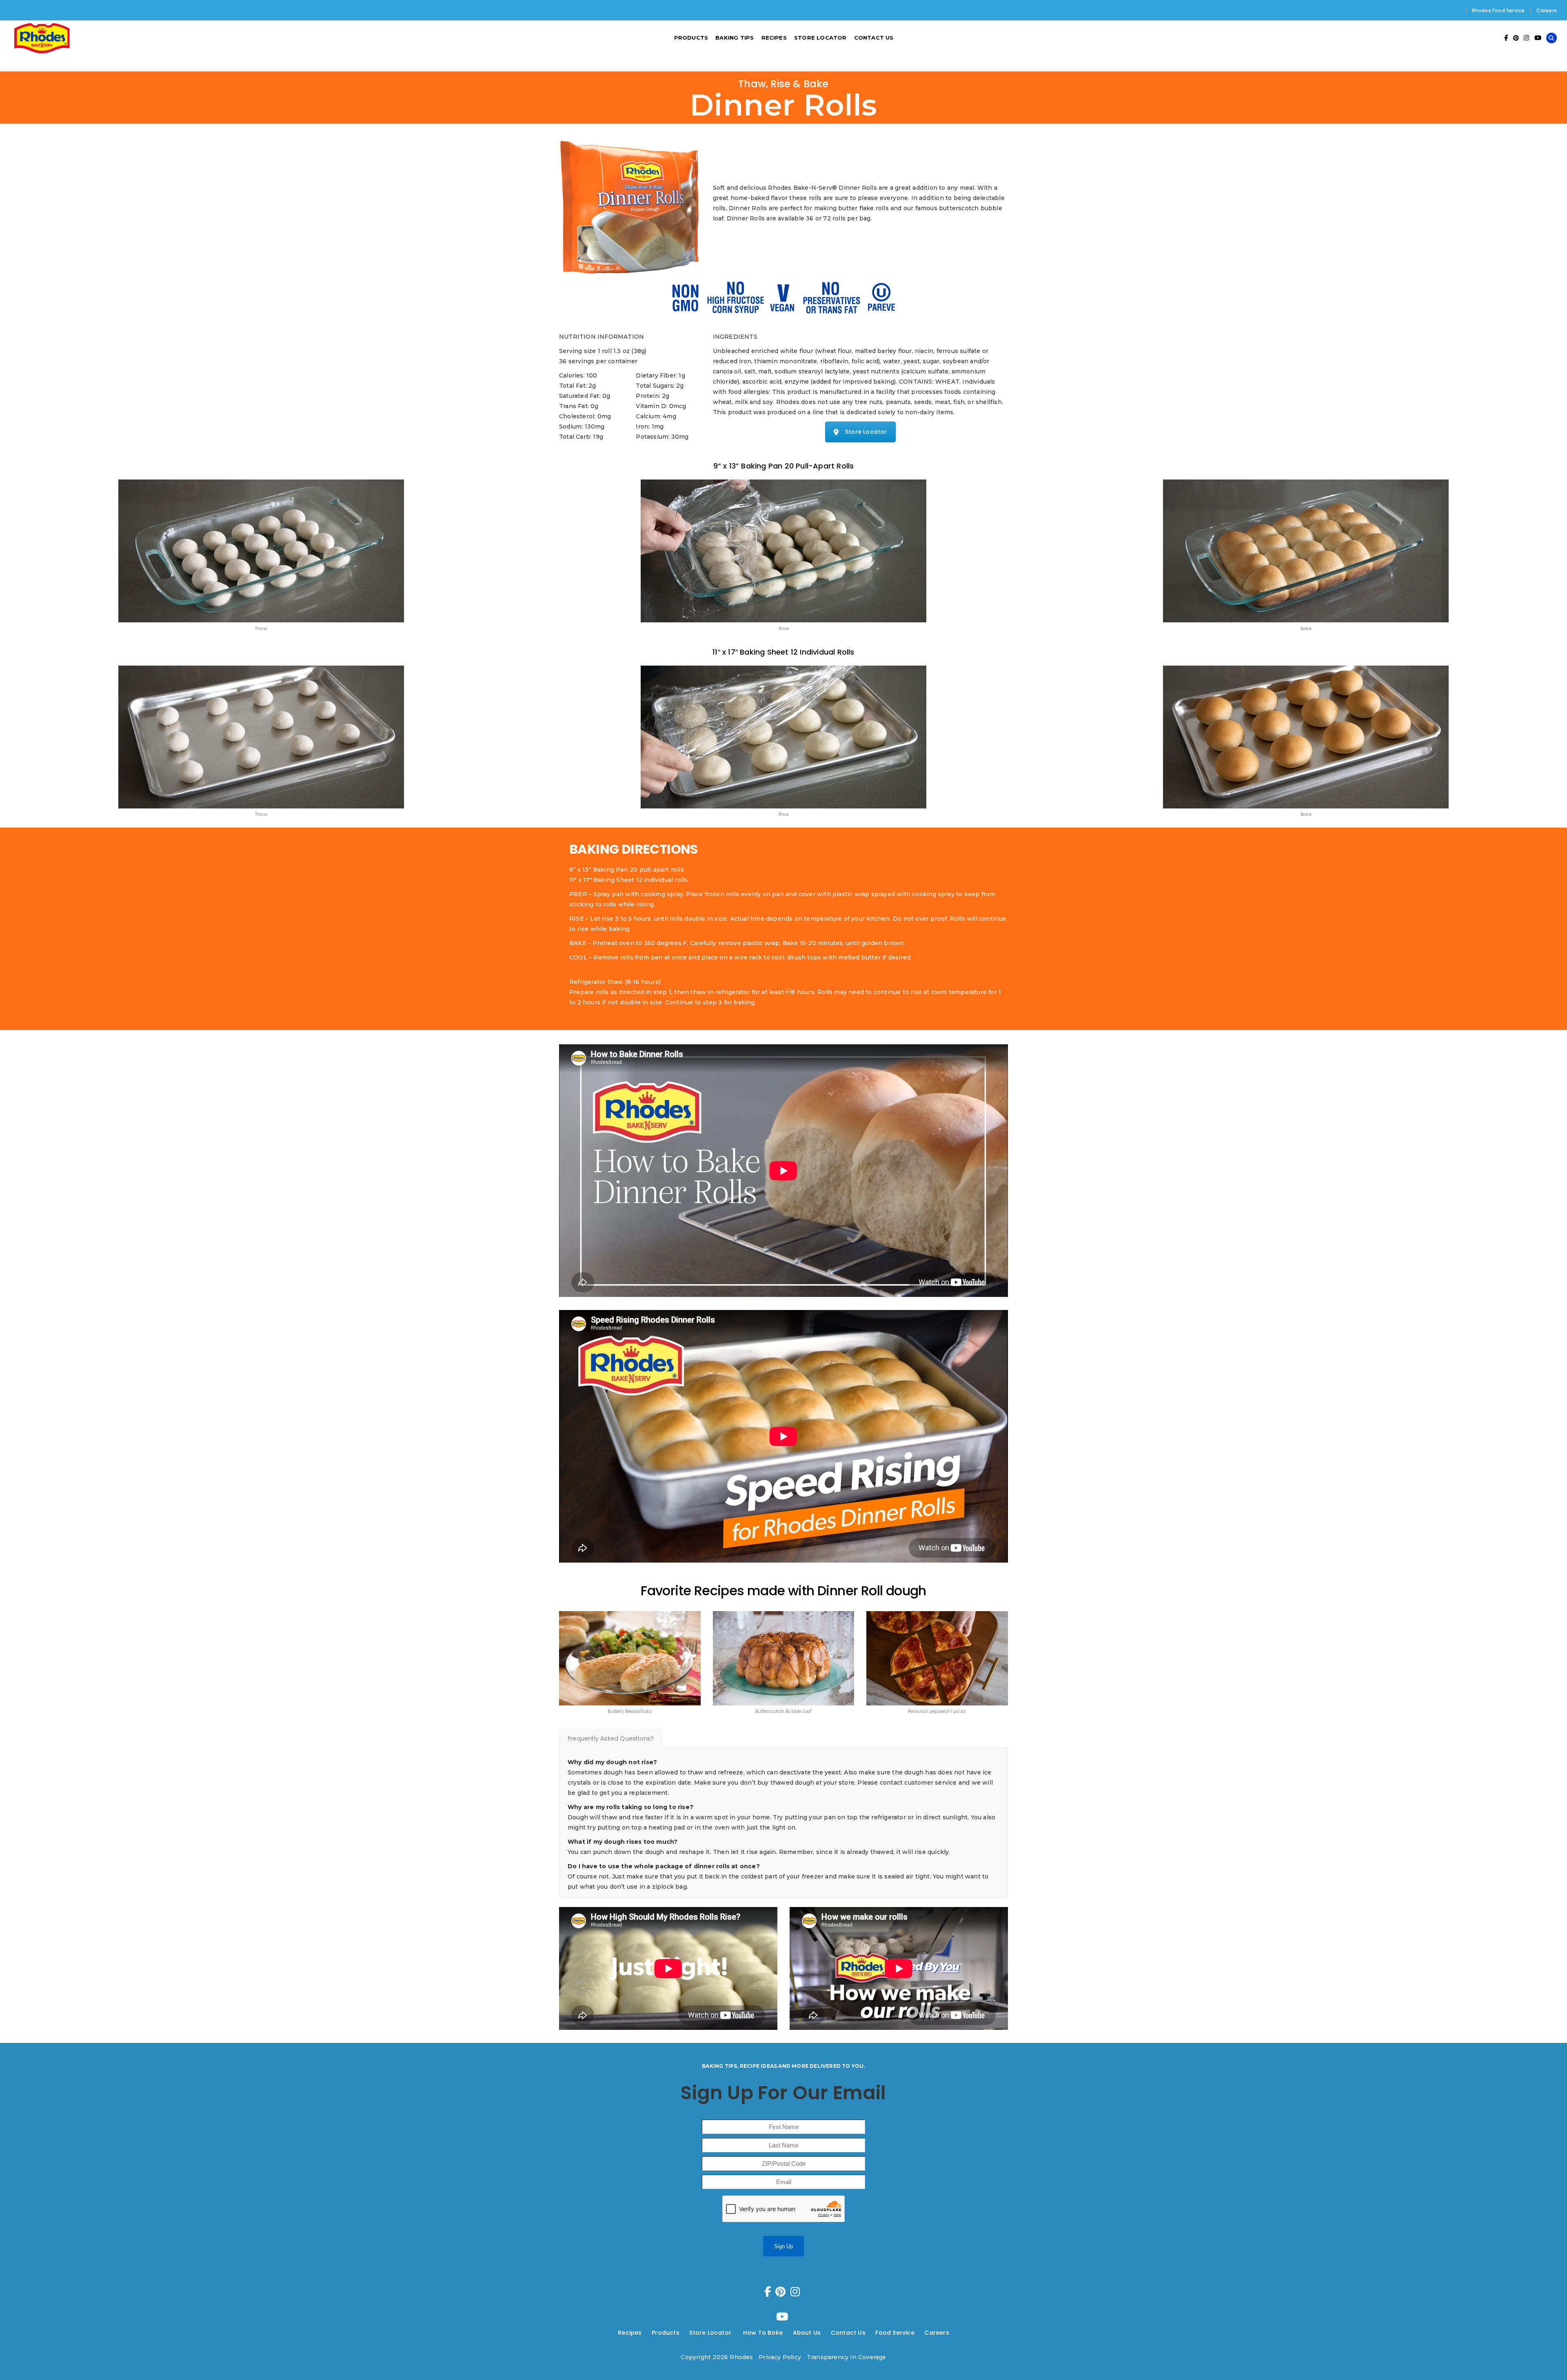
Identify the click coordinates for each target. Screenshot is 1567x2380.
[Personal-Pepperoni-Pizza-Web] (937, 1658)
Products (666, 2333)
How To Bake (763, 2333)
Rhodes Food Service (1498, 10)
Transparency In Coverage (847, 2357)
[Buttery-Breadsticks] (630, 1658)
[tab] (611, 1738)
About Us (807, 2333)
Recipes (630, 2333)
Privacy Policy (780, 2357)
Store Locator (866, 432)
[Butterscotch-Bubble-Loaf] (784, 1658)
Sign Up (783, 2246)
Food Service (895, 2333)
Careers (1547, 10)
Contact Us (848, 2333)
